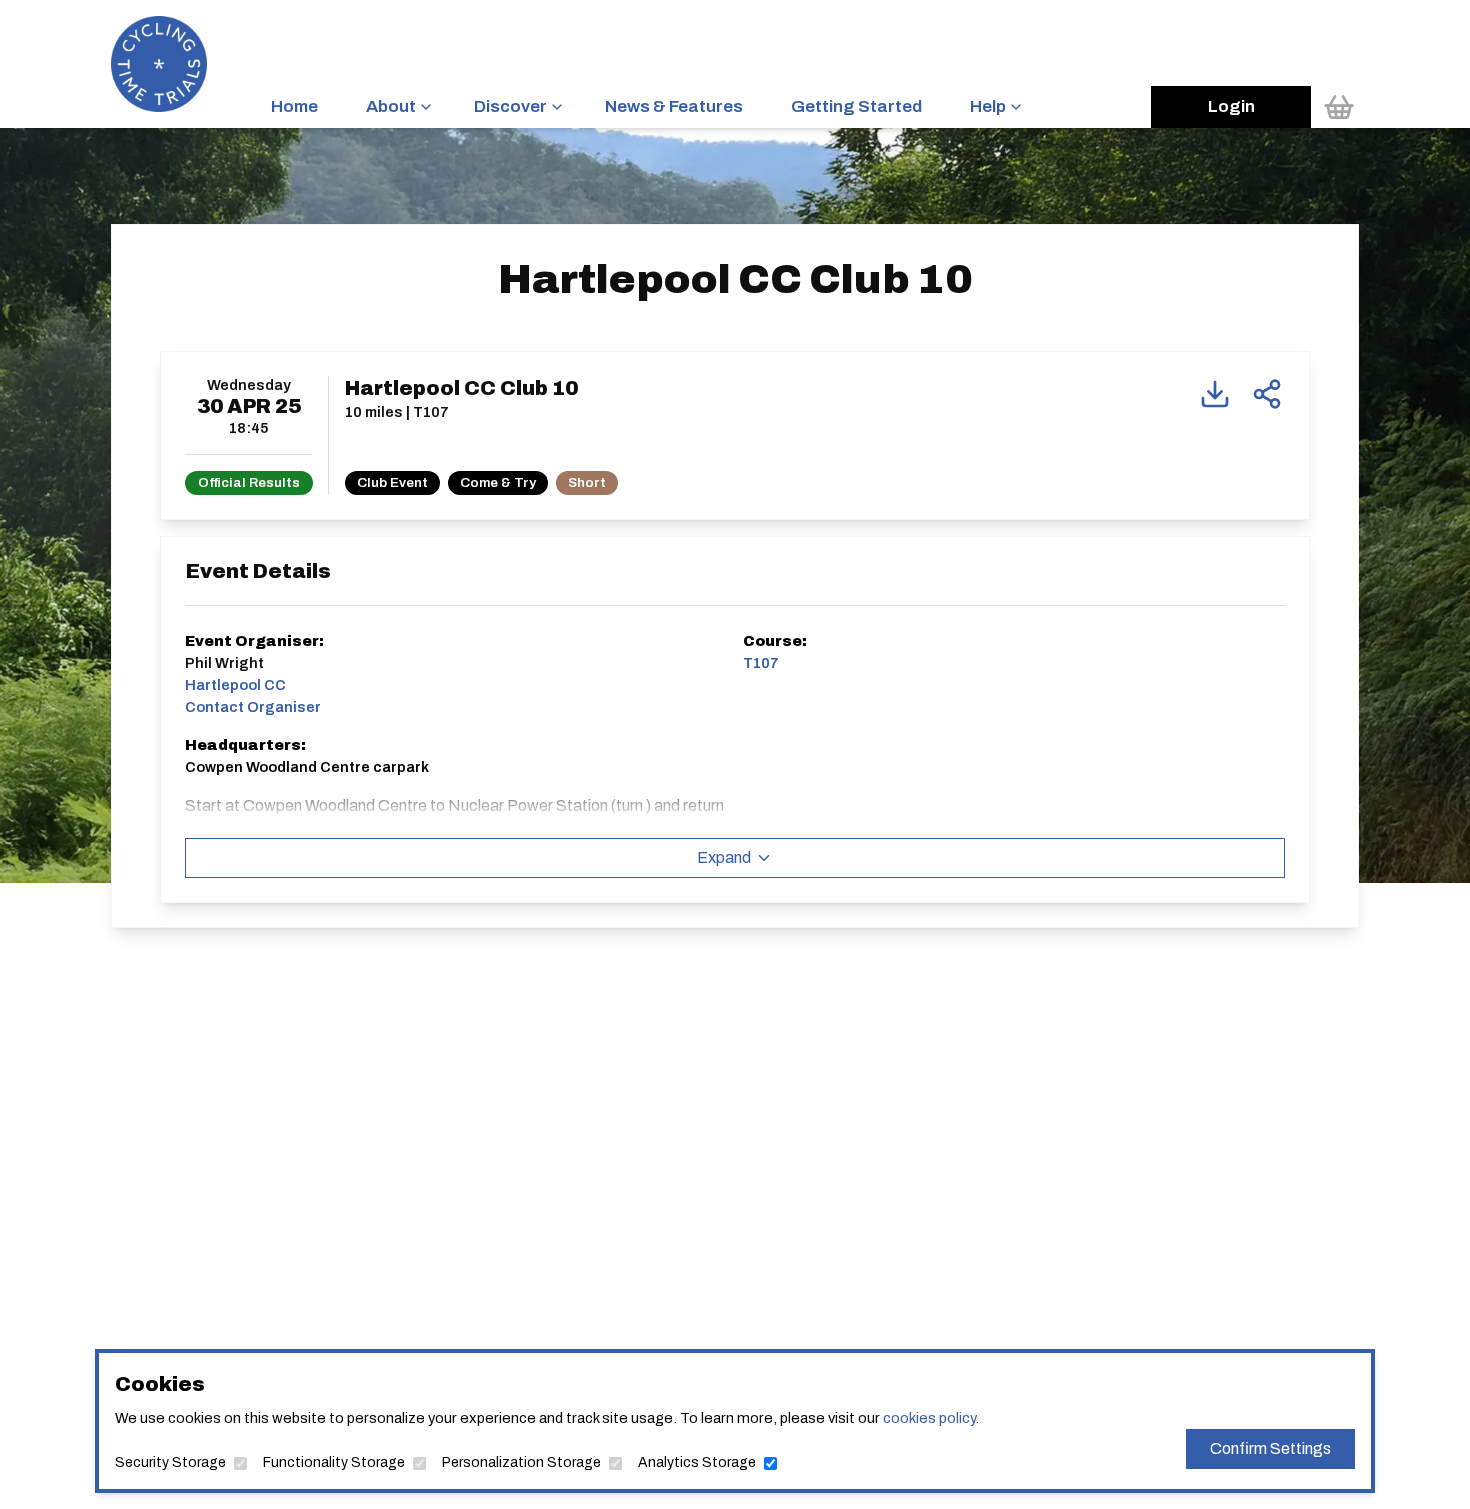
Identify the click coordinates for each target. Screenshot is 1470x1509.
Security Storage (170, 1462)
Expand (724, 857)
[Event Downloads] (1215, 394)
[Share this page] (1267, 394)
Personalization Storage (521, 1462)
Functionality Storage (334, 1462)
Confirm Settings (1270, 1448)
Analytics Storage (697, 1462)
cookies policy (929, 1418)
